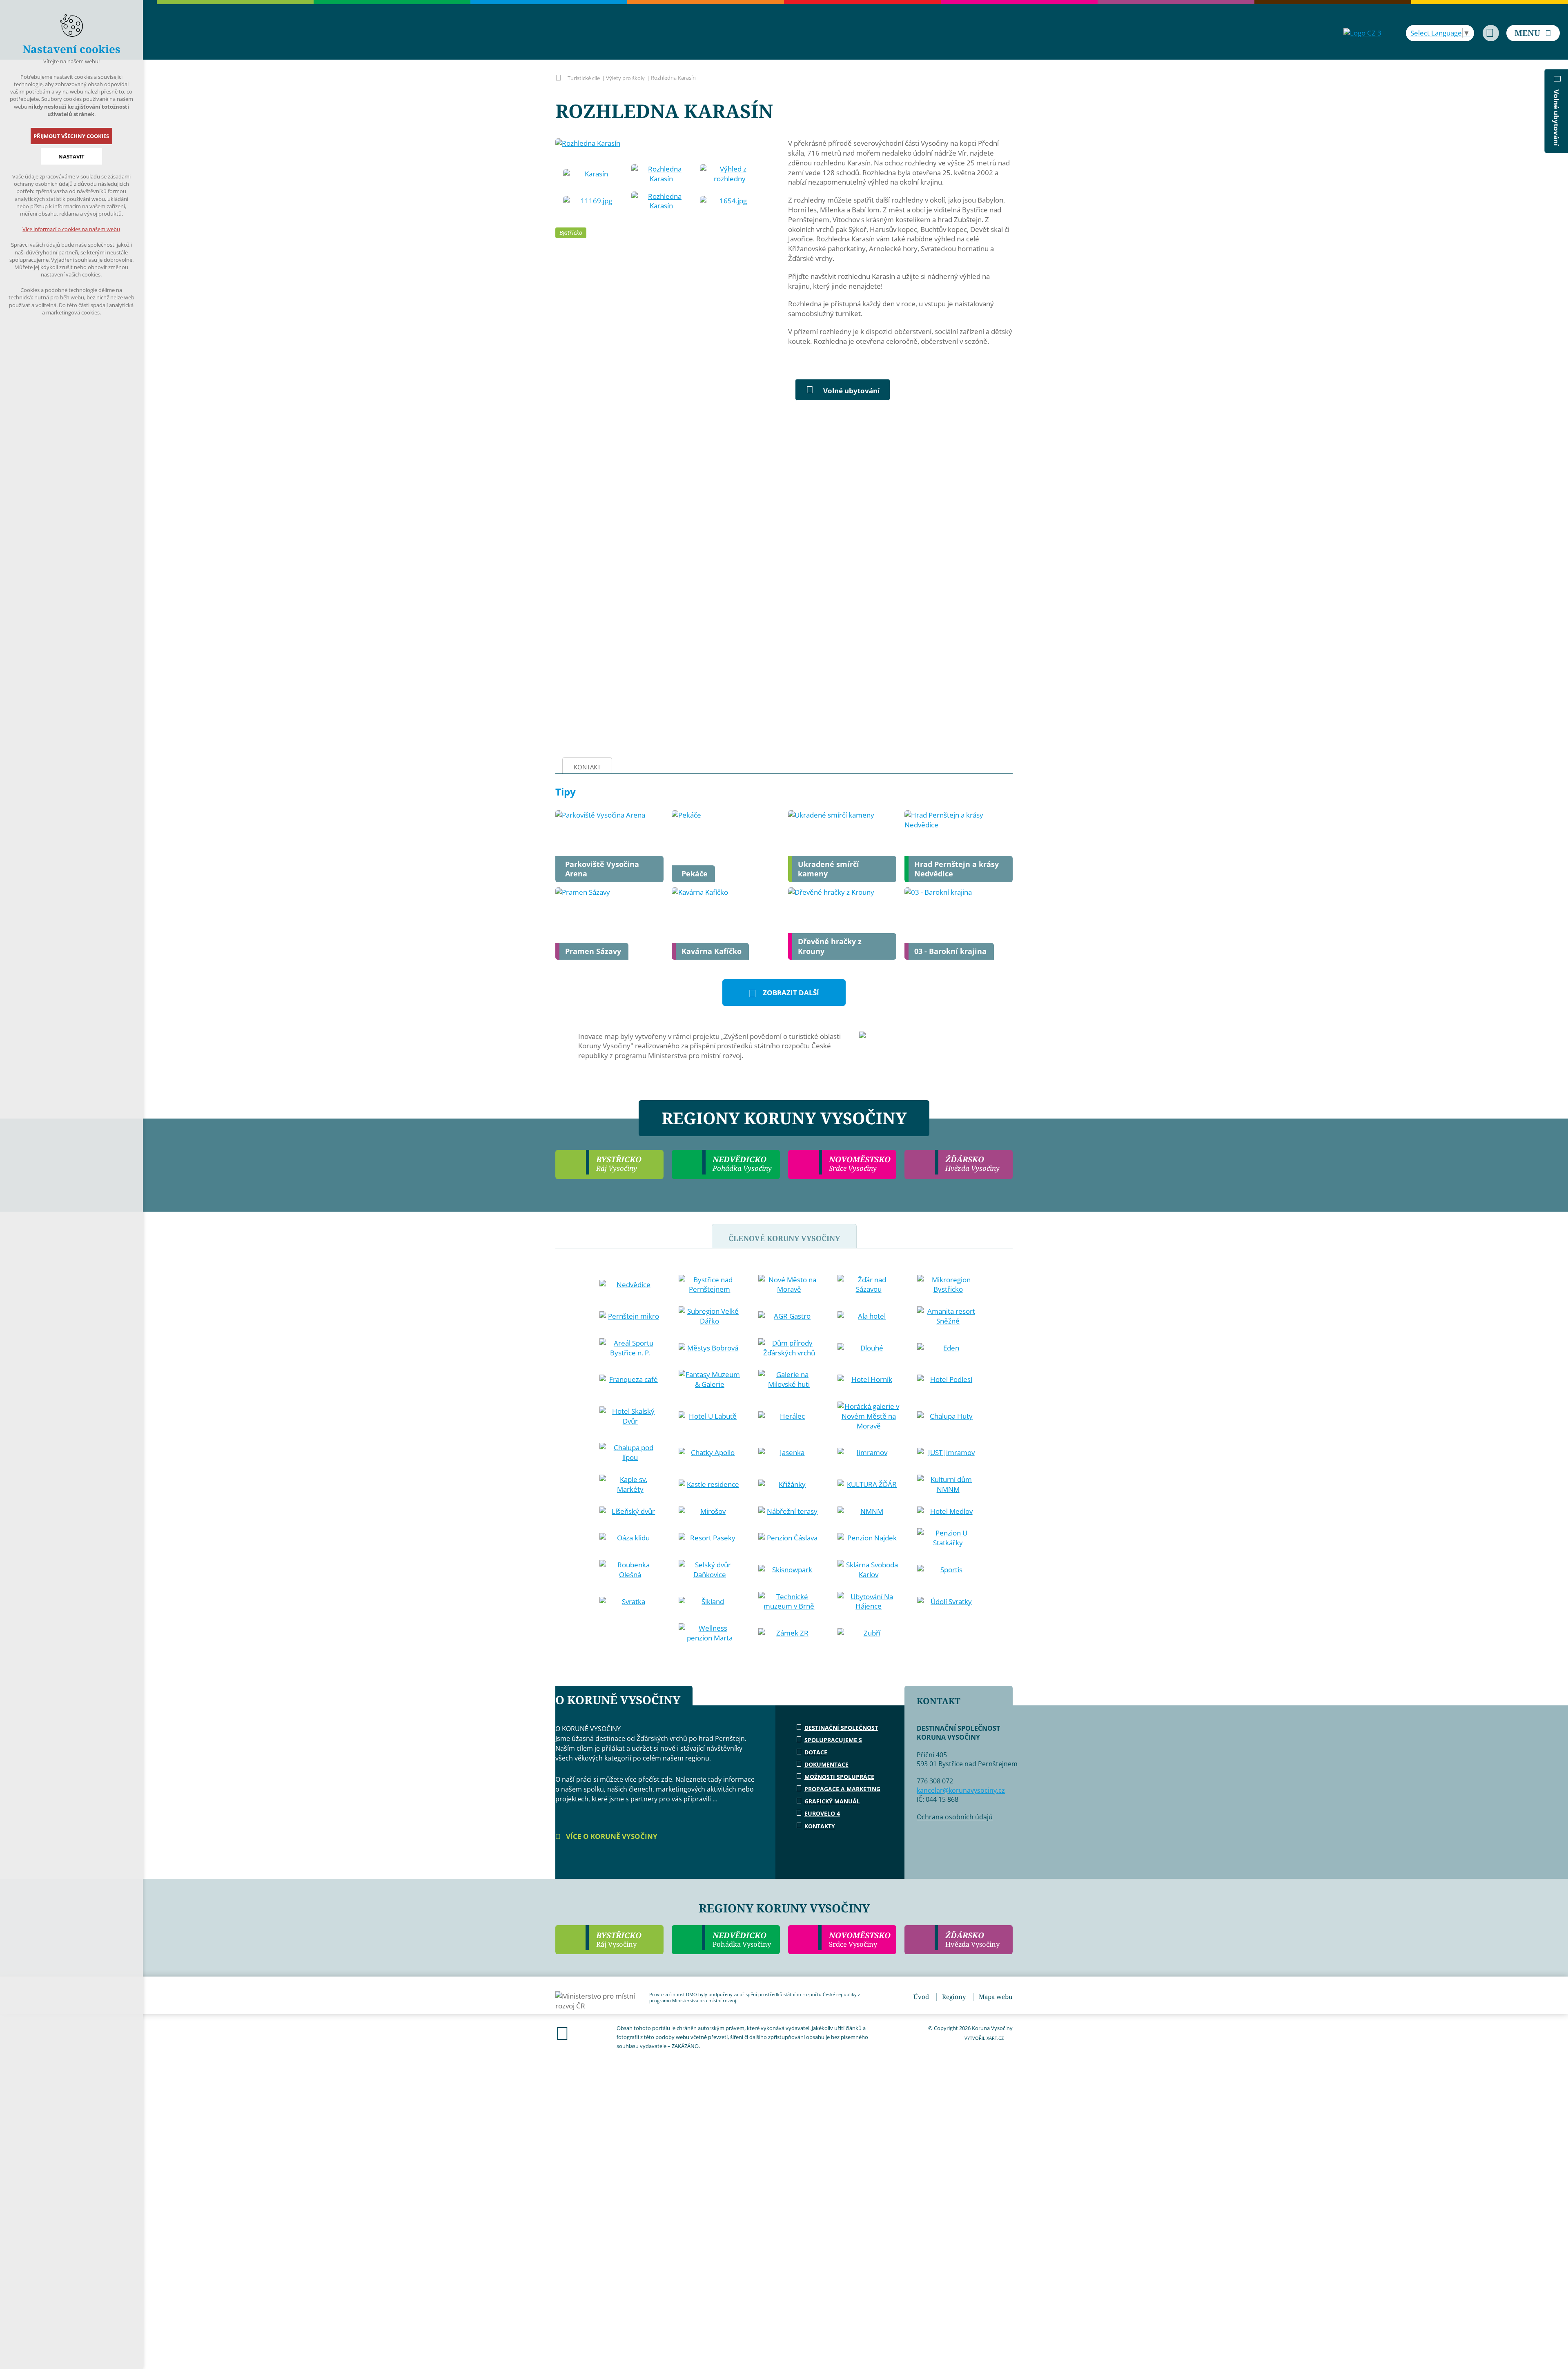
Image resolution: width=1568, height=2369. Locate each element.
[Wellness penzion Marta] (710, 1633)
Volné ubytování (851, 391)
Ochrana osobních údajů (955, 1817)
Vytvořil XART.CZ (984, 2038)
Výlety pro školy (625, 78)
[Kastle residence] (710, 1484)
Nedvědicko (742, 1939)
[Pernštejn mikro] (630, 1316)
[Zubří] (869, 1633)
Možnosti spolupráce (839, 1777)
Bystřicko (571, 233)
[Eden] (948, 1348)
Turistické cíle (584, 78)
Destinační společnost (841, 1728)
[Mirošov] (710, 1511)
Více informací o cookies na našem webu (72, 229)
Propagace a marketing (842, 1789)
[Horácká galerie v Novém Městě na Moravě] (869, 1416)
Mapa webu (996, 1997)
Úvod (921, 1997)
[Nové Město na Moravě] (789, 1285)
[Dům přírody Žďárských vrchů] (789, 1348)
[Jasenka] (789, 1453)
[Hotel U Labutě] (710, 1416)
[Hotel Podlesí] (948, 1380)
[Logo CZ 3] (1362, 33)
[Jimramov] (869, 1453)
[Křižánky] (789, 1484)
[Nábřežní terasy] (789, 1511)
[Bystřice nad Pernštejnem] (710, 1285)
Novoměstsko (860, 1939)
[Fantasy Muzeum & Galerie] (710, 1380)
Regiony (954, 1997)
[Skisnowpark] (789, 1570)
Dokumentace (826, 1764)
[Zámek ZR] (789, 1633)
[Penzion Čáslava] (789, 1538)
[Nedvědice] (630, 1285)
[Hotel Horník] (869, 1380)
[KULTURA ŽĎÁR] (869, 1484)
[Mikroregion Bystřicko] (948, 1285)
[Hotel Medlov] (948, 1511)
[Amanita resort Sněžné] (948, 1316)
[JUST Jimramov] (948, 1453)
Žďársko (972, 1939)
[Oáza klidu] (630, 1538)
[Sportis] (948, 1570)
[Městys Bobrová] (710, 1348)
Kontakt (587, 767)
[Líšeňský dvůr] (630, 1511)
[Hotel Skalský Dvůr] (630, 1416)
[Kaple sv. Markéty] (630, 1484)
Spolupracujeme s (833, 1740)
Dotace (816, 1752)
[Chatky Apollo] (710, 1453)
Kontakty (820, 1826)
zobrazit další (791, 993)
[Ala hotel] (869, 1316)
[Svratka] (630, 1602)
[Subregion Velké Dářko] (710, 1316)
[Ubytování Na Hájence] (869, 1602)
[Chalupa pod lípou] (630, 1453)
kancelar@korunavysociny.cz (961, 1790)
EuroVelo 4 (822, 1813)
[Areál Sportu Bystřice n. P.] (630, 1348)
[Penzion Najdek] (869, 1538)
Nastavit (71, 156)
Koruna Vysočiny (558, 78)
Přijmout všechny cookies (72, 136)
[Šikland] (710, 1602)
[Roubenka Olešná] (630, 1570)
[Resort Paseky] (710, 1538)
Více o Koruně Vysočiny (611, 1836)
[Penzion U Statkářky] (948, 1538)
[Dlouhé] (869, 1348)
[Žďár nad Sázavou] (869, 1285)
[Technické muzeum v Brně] (789, 1602)
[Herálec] (789, 1416)
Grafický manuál (832, 1801)
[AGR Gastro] (789, 1316)
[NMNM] (869, 1511)
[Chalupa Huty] (948, 1416)
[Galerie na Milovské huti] (789, 1380)
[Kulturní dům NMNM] (948, 1484)
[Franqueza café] (630, 1380)
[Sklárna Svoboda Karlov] (869, 1570)
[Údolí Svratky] (948, 1602)
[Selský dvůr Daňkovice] (710, 1570)
